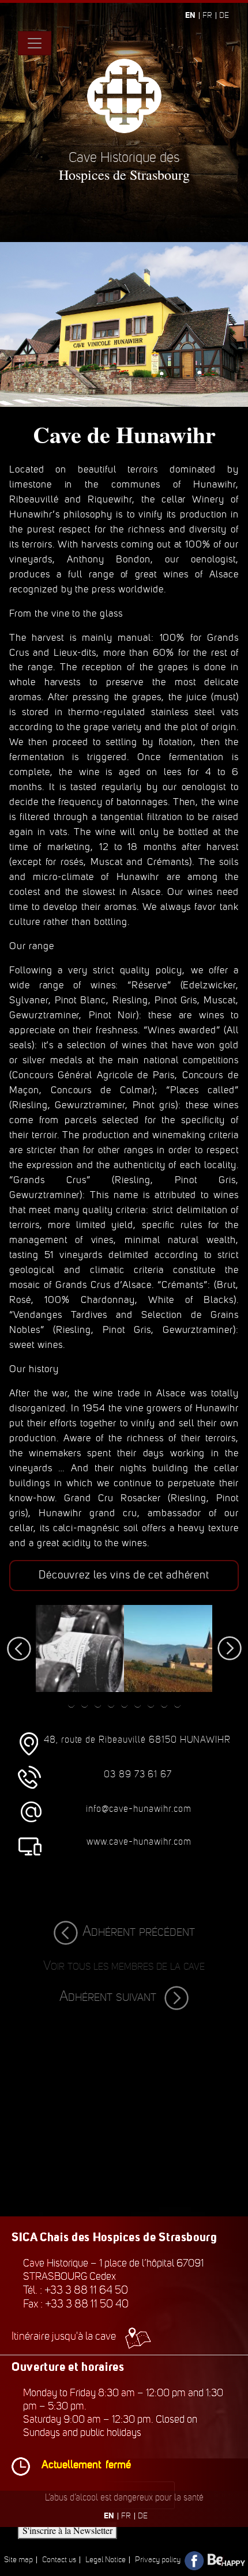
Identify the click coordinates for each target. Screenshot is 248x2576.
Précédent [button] (24, 1649)
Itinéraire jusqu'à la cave (64, 2336)
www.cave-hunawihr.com (139, 1842)
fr (207, 15)
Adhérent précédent (139, 1931)
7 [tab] (151, 1704)
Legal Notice (106, 2560)
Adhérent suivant (110, 1996)
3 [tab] (98, 1704)
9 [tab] (177, 1704)
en (190, 15)
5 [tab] (124, 1704)
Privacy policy (158, 2560)
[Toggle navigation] (35, 43)
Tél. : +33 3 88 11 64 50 (76, 2290)
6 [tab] (138, 1704)
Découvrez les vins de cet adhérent (124, 1575)
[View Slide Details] (80, 1648)
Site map (18, 2560)
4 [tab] (111, 1704)
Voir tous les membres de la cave (124, 1965)
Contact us (59, 2560)
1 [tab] (71, 1704)
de (224, 15)
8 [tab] (164, 1704)
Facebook (195, 2561)
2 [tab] (84, 1704)
